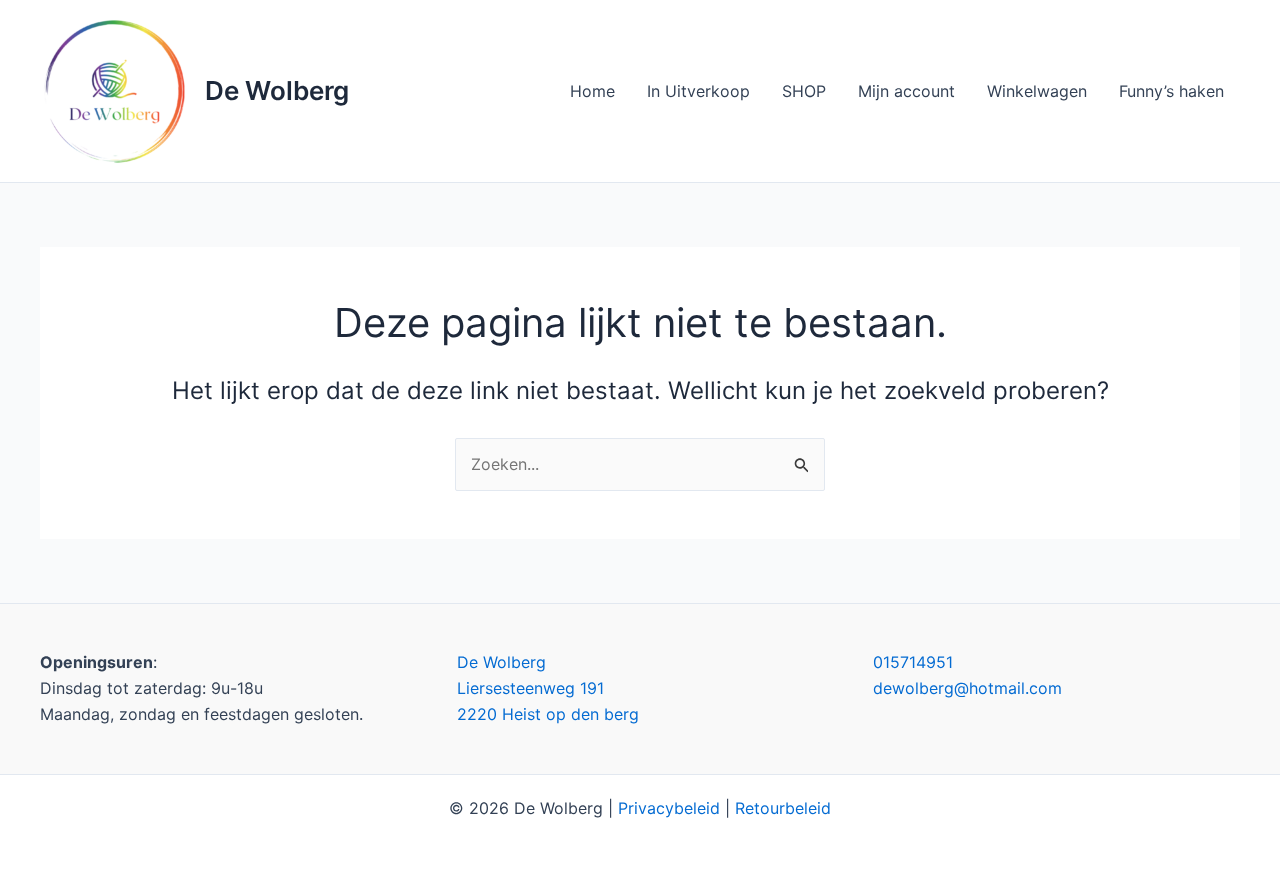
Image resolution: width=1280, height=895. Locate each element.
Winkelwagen (1037, 91)
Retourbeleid (783, 808)
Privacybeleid (669, 808)
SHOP (804, 91)
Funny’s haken (1171, 91)
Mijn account (906, 91)
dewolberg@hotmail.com (967, 688)
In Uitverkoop (698, 91)
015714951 (913, 662)
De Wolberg (277, 90)
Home (592, 91)
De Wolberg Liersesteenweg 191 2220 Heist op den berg (548, 688)
